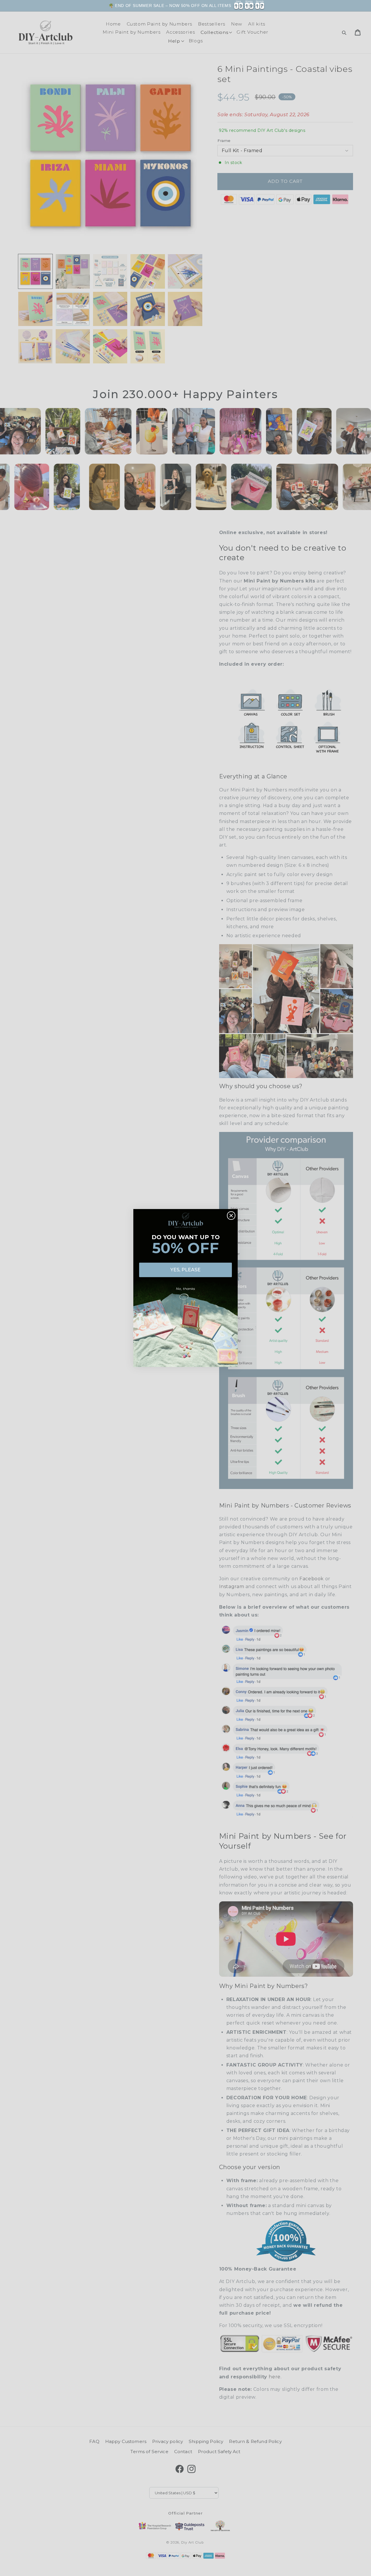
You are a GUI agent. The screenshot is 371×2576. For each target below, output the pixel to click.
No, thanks (185, 1289)
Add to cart (348, 10)
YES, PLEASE (185, 1270)
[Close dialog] (231, 1216)
